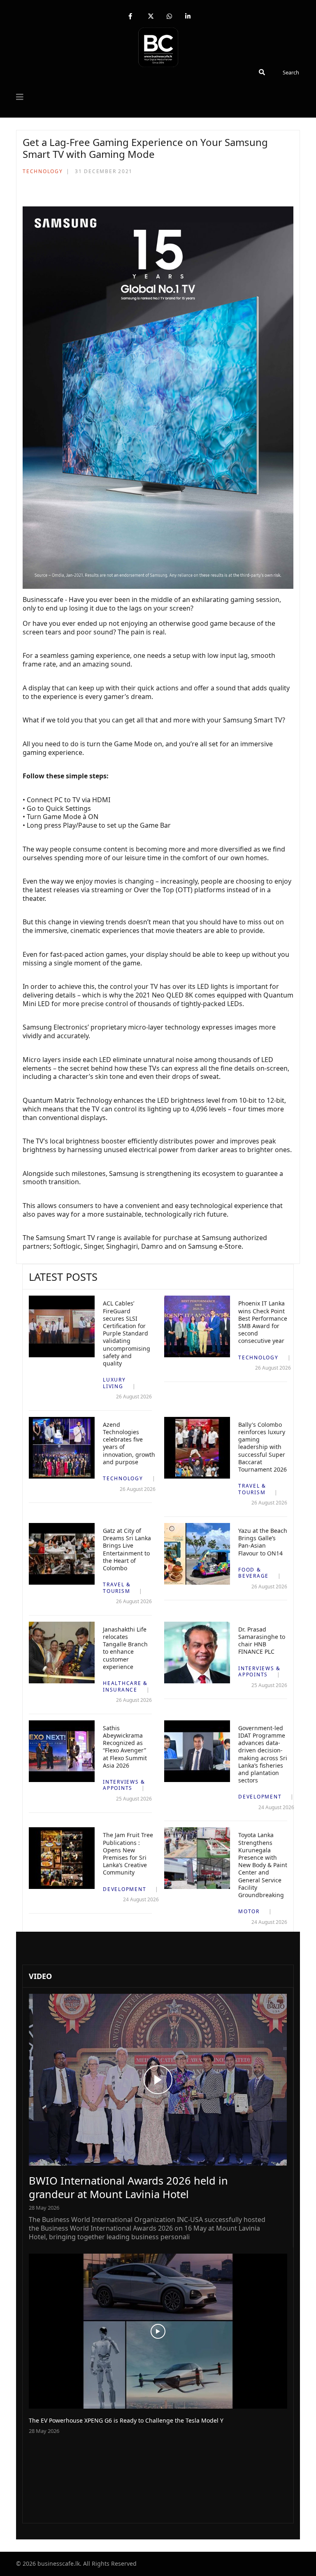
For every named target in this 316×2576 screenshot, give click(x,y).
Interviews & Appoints (259, 1672)
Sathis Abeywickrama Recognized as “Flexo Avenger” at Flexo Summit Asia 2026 (125, 1747)
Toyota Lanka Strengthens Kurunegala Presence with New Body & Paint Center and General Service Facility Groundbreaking (263, 1865)
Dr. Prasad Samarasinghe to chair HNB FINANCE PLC (262, 1641)
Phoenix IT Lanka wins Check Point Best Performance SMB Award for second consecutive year (263, 1322)
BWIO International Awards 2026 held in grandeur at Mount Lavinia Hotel (128, 2187)
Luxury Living (114, 1383)
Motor (249, 1911)
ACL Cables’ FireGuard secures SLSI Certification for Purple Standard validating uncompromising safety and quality (127, 1333)
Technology (43, 171)
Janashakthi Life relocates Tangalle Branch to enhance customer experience (125, 1648)
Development (260, 1797)
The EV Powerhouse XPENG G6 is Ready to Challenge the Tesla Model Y (126, 2420)
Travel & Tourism (252, 1489)
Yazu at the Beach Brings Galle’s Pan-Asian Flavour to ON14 (263, 1542)
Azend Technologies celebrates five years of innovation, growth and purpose (129, 1443)
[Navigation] (20, 97)
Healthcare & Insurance (125, 1686)
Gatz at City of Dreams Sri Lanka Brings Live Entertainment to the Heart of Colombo (127, 1549)
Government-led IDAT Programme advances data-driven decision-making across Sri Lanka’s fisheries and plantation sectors (263, 1754)
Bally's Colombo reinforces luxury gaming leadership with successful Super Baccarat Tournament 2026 (263, 1447)
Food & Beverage (253, 1573)
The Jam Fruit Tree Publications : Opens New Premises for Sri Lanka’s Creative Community (128, 1854)
